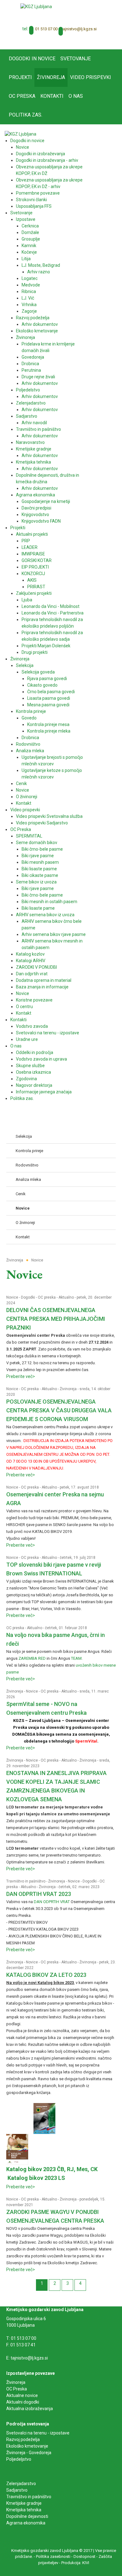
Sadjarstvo (17, 2490)
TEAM (76, 1658)
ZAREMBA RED (32, 1658)
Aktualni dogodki (23, 2402)
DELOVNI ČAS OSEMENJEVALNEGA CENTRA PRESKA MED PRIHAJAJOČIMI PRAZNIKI (56, 1319)
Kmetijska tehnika (24, 2510)
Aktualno (66, 1297)
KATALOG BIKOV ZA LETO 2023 (46, 1975)
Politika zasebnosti (53, 2556)
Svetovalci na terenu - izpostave (38, 2433)
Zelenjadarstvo (21, 2484)
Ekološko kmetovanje (27, 2446)
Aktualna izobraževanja (30, 2409)
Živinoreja (68, 1389)
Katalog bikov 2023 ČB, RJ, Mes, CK (52, 2169)
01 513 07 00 (46, 29)
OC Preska (17, 2389)
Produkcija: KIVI (75, 2563)
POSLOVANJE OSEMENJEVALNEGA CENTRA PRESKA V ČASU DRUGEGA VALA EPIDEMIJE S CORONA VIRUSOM (59, 1410)
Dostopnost (84, 2556)
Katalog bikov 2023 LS (36, 2178)
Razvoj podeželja (23, 2439)
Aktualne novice (23, 2395)
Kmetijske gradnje (24, 2503)
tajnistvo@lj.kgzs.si (79, 29)
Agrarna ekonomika (26, 2523)
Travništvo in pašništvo (26, 1881)
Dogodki (28, 1297)
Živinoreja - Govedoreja (29, 2453)
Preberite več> (21, 1376)
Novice (12, 1297)
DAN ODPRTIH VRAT (52, 1902)
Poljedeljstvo (19, 2459)
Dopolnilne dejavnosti (27, 2516)
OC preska (47, 1297)
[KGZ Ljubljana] (36, 6)
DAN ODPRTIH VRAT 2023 (39, 1894)
